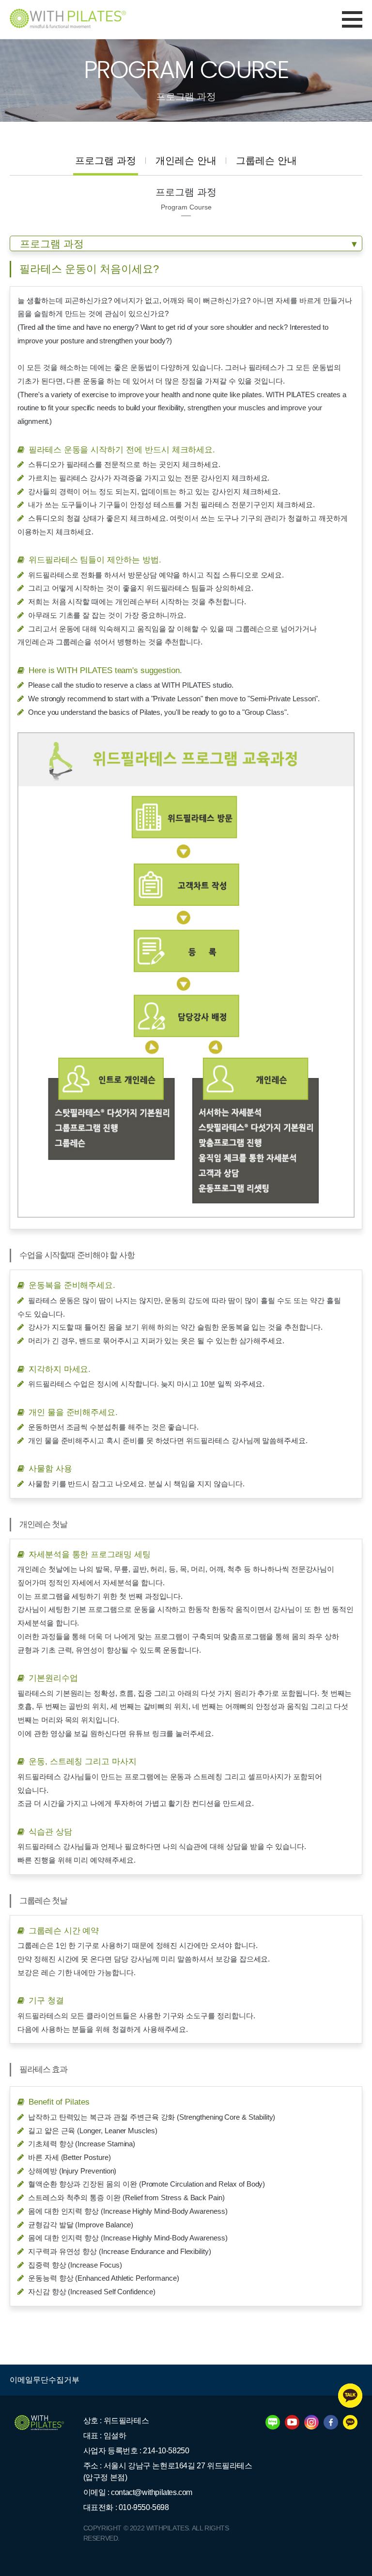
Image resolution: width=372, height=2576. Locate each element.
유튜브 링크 (147, 1733)
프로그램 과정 (106, 161)
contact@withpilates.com (152, 2492)
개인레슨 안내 (186, 161)
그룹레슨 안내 (266, 161)
